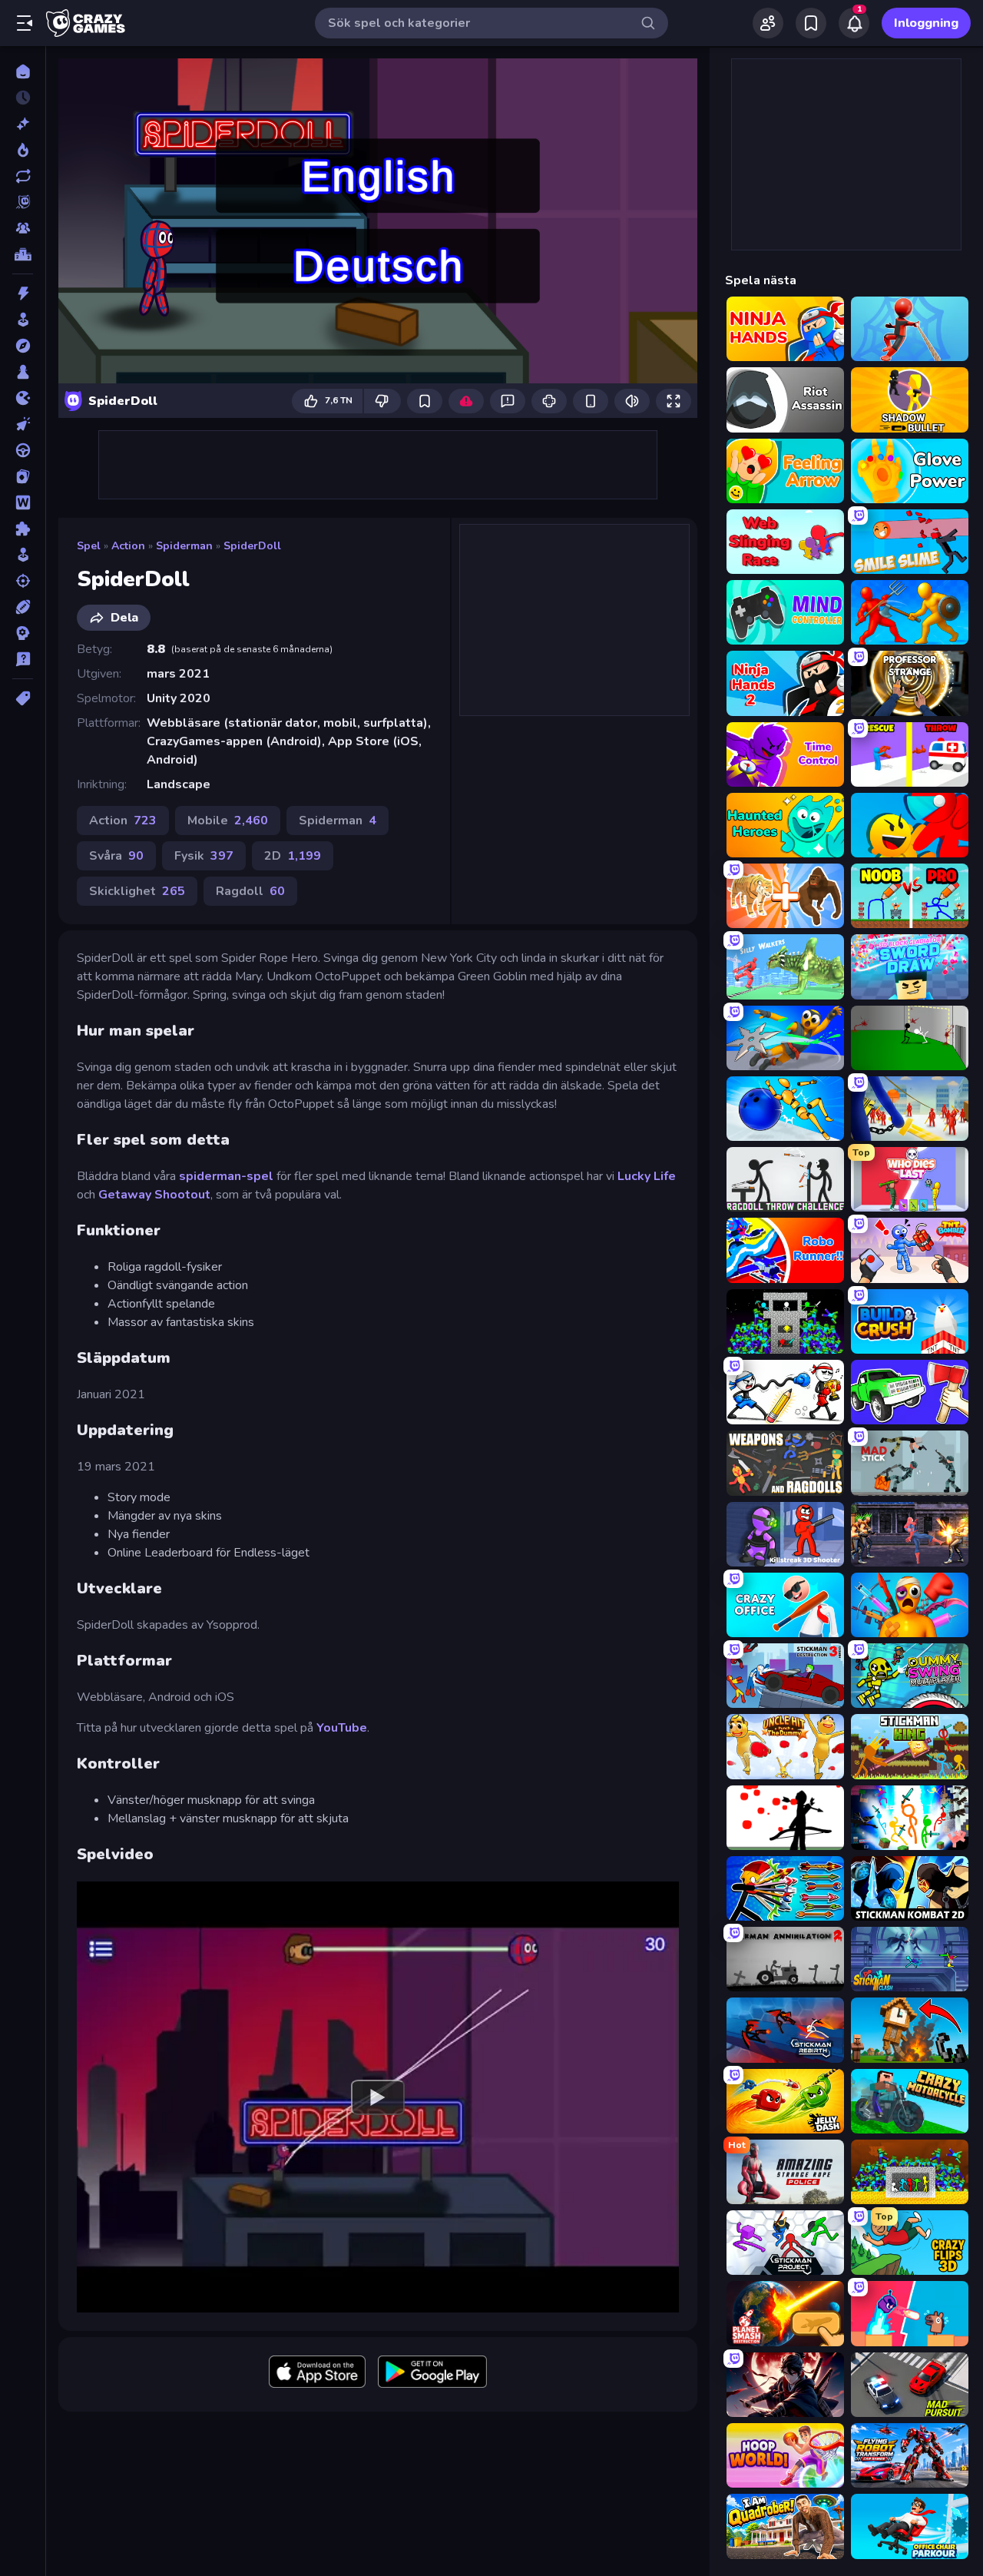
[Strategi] (23, 633)
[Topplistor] (23, 254)
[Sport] (23, 607)
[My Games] (811, 23)
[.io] (23, 398)
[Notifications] (854, 23)
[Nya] (23, 124)
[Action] (23, 293)
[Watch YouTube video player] (378, 2097)
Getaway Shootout (154, 1195)
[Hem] (23, 71)
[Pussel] (23, 529)
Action (128, 546)
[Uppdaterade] (23, 176)
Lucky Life (647, 1176)
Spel (89, 546)
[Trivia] (23, 659)
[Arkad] (23, 320)
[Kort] (23, 476)
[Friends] (768, 23)
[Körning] (23, 450)
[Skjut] (23, 581)
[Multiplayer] (23, 228)
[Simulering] (23, 555)
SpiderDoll (252, 546)
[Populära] (23, 150)
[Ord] (23, 502)
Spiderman (184, 546)
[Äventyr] (23, 346)
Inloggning (926, 23)
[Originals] (23, 202)
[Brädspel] (23, 372)
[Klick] (23, 424)
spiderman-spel (226, 1176)
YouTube (342, 1728)
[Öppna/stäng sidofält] (25, 23)
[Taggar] (23, 698)
